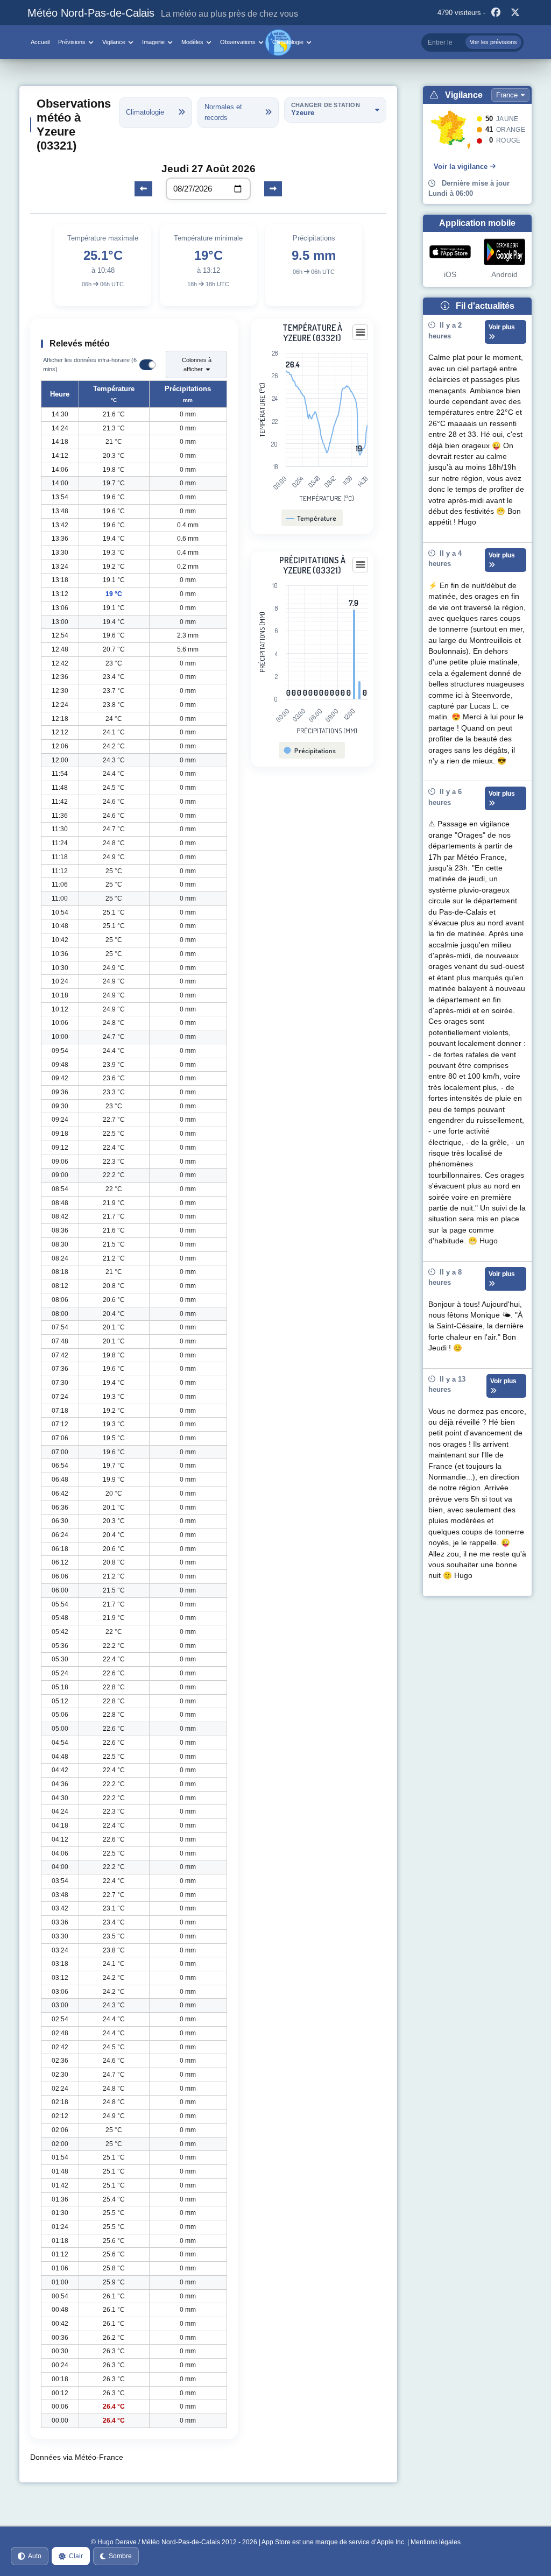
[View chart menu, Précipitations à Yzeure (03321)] (361, 565)
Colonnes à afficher (197, 365)
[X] (515, 13)
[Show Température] (311, 518)
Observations (238, 42)
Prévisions (72, 42)
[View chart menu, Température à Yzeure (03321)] (361, 332)
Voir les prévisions (493, 42)
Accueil (40, 42)
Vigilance (114, 42)
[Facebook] (496, 13)
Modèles (192, 42)
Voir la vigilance (461, 167)
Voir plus (502, 327)
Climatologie (288, 42)
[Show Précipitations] (310, 751)
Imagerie (153, 42)
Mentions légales (436, 2542)
